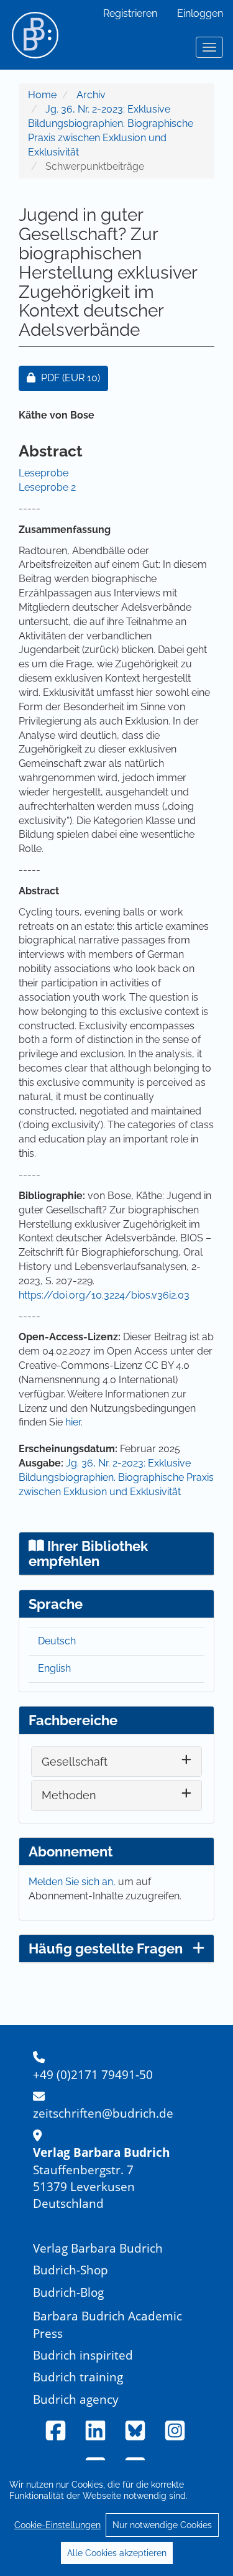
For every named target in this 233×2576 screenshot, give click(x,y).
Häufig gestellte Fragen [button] (106, 1948)
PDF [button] (74, 378)
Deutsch (57, 1641)
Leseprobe (43, 473)
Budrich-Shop (71, 2270)
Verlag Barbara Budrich (98, 2248)
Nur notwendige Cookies (162, 2525)
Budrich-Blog (68, 2292)
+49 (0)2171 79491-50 (93, 2074)
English (54, 1668)
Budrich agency (76, 2399)
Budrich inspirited (83, 2355)
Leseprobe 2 (47, 487)
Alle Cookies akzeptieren (117, 2553)
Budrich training (78, 2377)
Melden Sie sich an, (73, 1882)
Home (42, 95)
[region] (116, 2518)
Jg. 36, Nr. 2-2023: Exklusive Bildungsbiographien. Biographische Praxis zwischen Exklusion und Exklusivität (116, 1477)
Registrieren (130, 13)
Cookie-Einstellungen (57, 2525)
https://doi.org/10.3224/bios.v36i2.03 (104, 1295)
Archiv (91, 95)
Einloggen (200, 13)
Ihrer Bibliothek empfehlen (88, 1554)
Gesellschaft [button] (75, 1762)
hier (73, 1422)
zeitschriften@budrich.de (103, 2113)
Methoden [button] (69, 1795)
